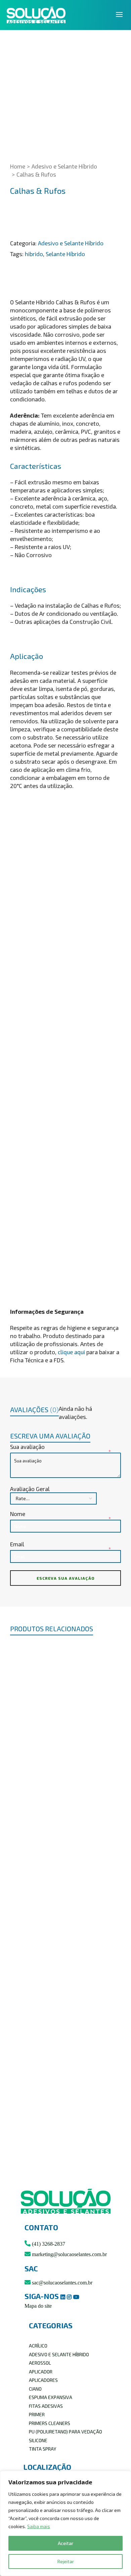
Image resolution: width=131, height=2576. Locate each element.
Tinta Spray (42, 2449)
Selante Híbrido (65, 254)
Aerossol (40, 2363)
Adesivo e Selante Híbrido (64, 166)
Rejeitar (66, 2561)
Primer (37, 2414)
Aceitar (65, 2543)
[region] (65, 2523)
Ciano (35, 2389)
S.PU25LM (66, 2009)
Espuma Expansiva (51, 2397)
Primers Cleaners (50, 2423)
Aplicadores (43, 2380)
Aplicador (41, 2372)
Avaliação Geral (30, 1489)
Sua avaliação (28, 1447)
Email (18, 1544)
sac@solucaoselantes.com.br (61, 2283)
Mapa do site (38, 2306)
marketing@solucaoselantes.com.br (69, 2254)
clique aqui (71, 1352)
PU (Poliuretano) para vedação (65, 2432)
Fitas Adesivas (46, 2406)
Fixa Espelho (66, 2135)
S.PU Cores (66, 1757)
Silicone (38, 2440)
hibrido (34, 254)
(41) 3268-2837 (48, 2244)
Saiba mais (39, 2526)
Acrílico (38, 2346)
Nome (18, 1514)
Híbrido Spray (66, 1883)
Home (18, 166)
